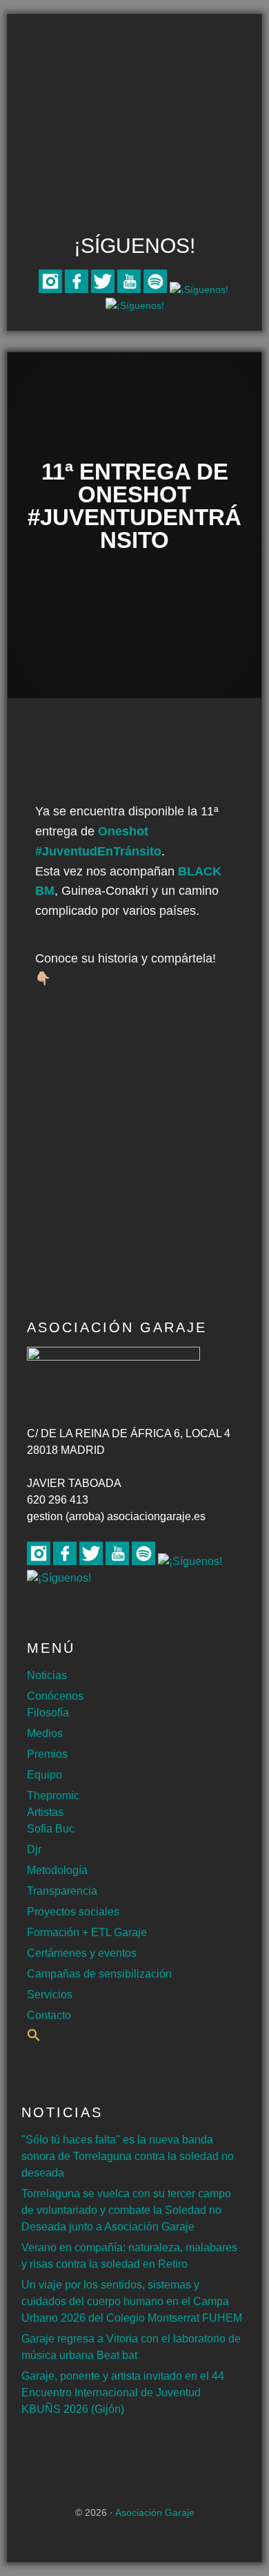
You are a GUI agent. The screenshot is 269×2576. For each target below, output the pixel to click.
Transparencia (62, 1891)
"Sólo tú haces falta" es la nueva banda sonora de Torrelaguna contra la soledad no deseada (128, 2156)
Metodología (57, 1870)
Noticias (47, 1675)
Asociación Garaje (134, 67)
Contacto (49, 2015)
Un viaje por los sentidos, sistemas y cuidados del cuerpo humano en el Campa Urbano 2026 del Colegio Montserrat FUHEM (132, 2301)
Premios (47, 1754)
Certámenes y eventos (82, 1953)
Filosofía (48, 1713)
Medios (45, 1733)
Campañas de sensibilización (99, 1974)
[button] (34, 2038)
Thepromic (53, 1796)
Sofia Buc (51, 1829)
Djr (34, 1849)
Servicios (50, 1995)
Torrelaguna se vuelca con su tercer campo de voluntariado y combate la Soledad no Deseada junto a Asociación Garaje (126, 2210)
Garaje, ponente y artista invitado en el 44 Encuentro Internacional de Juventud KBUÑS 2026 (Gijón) (123, 2393)
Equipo (44, 1775)
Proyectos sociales (73, 1912)
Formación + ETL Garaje (87, 1932)
